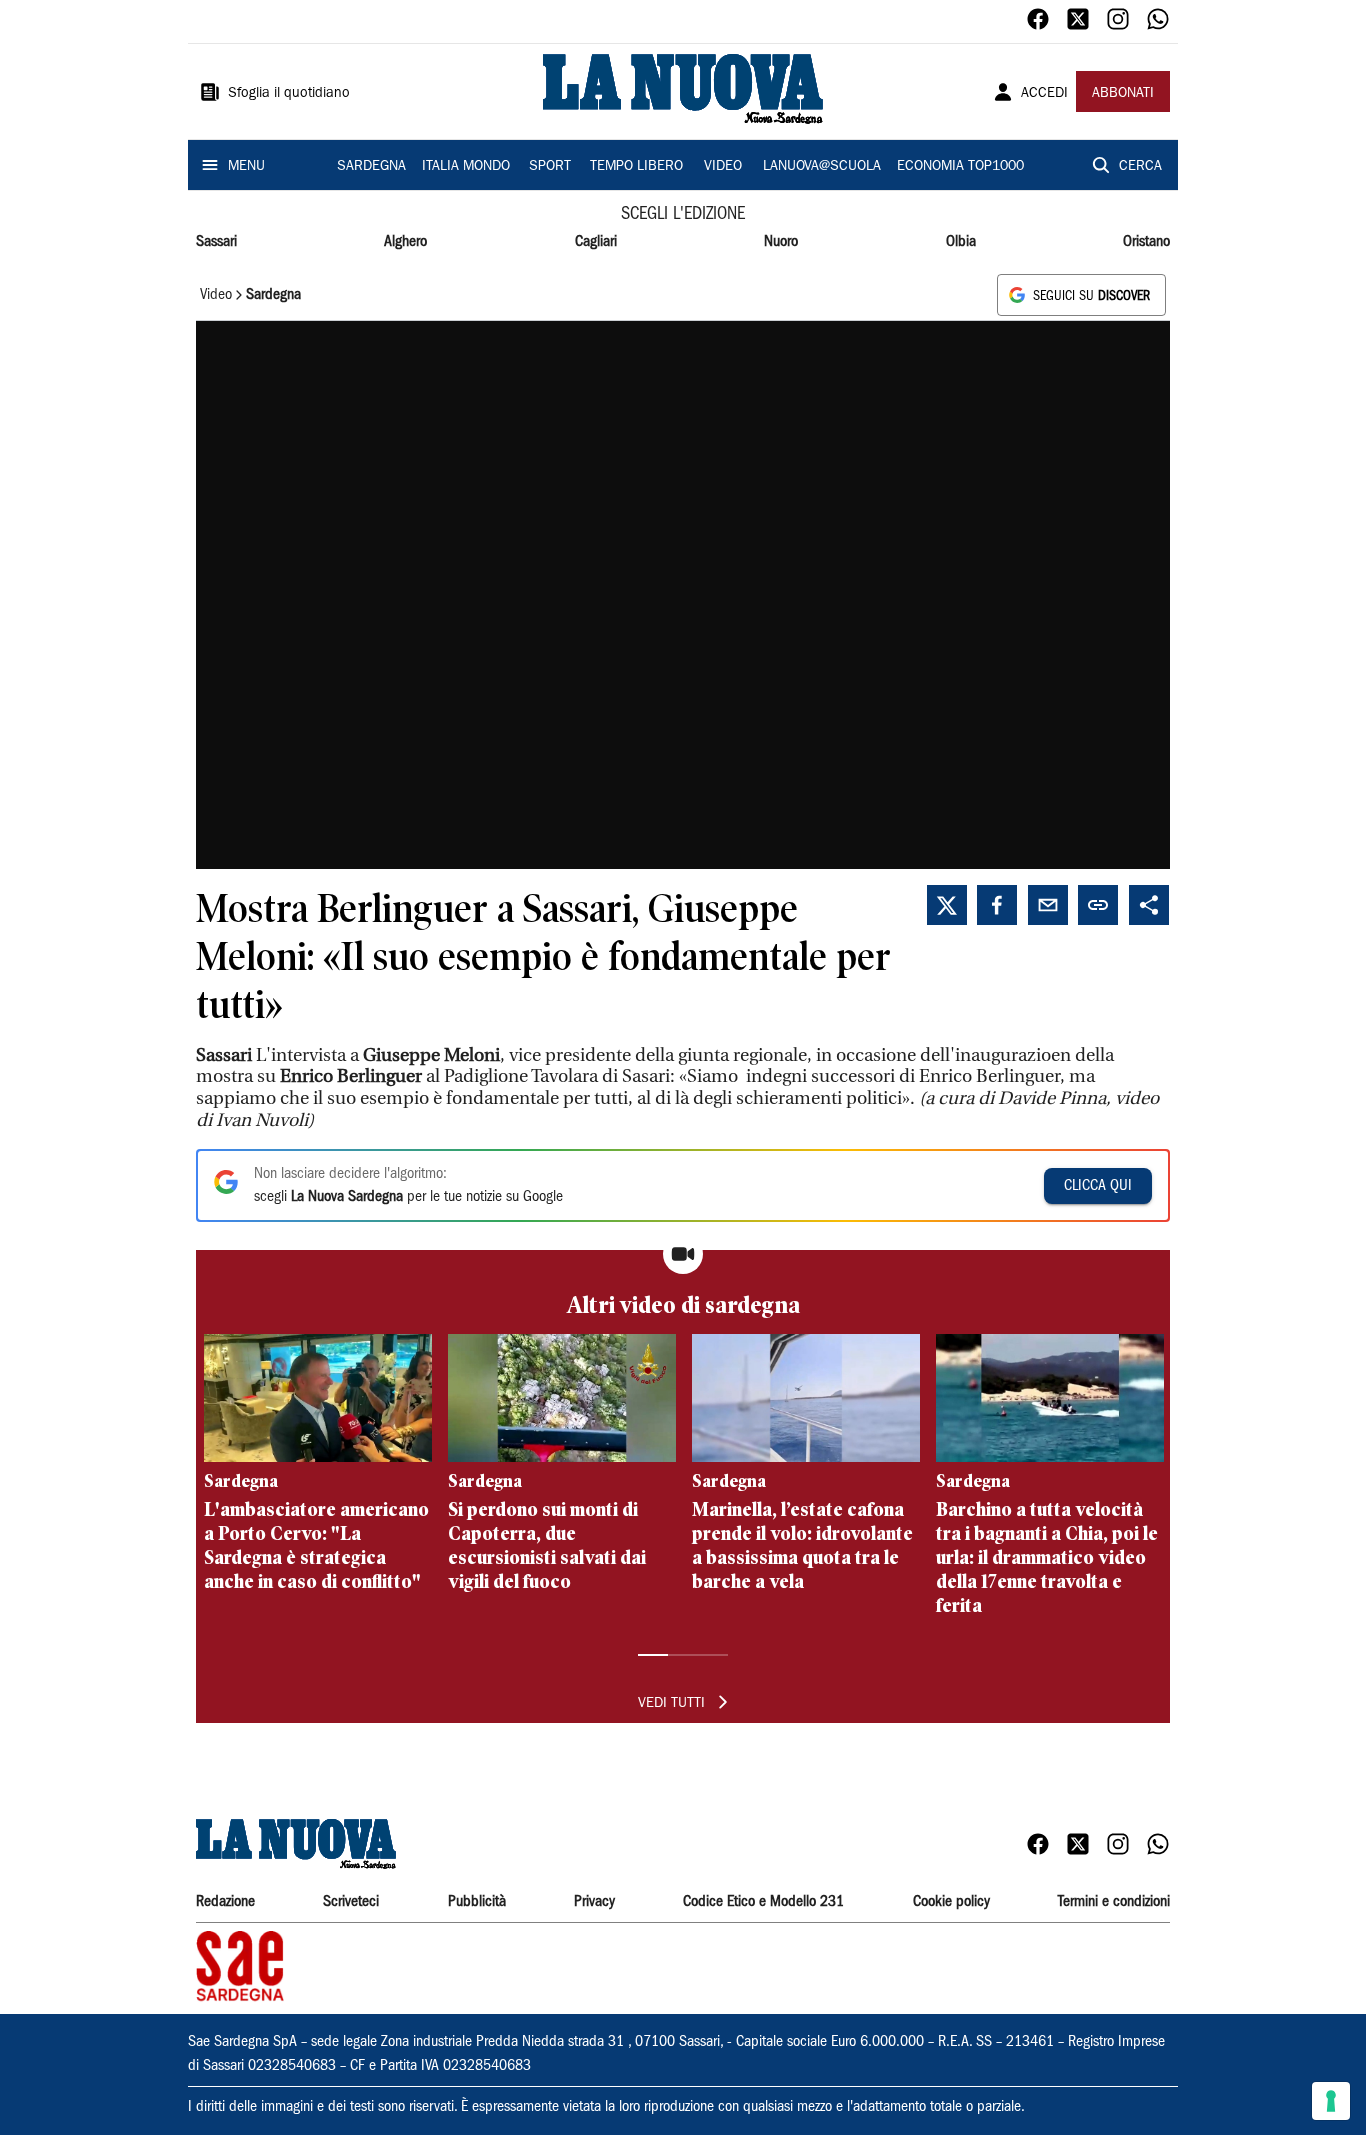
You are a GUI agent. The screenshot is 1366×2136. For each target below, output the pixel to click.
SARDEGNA (371, 167)
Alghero (405, 242)
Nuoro (781, 242)
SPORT (550, 167)
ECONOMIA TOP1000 (960, 167)
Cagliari (596, 242)
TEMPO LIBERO (636, 167)
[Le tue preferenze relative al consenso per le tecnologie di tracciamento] (1331, 2101)
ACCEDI (1044, 94)
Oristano (1146, 242)
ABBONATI (1123, 94)
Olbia (961, 242)
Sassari (216, 242)
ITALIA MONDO (466, 167)
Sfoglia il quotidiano (289, 94)
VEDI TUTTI (671, 1704)
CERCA (1140, 167)
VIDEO (723, 167)
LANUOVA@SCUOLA (822, 167)
